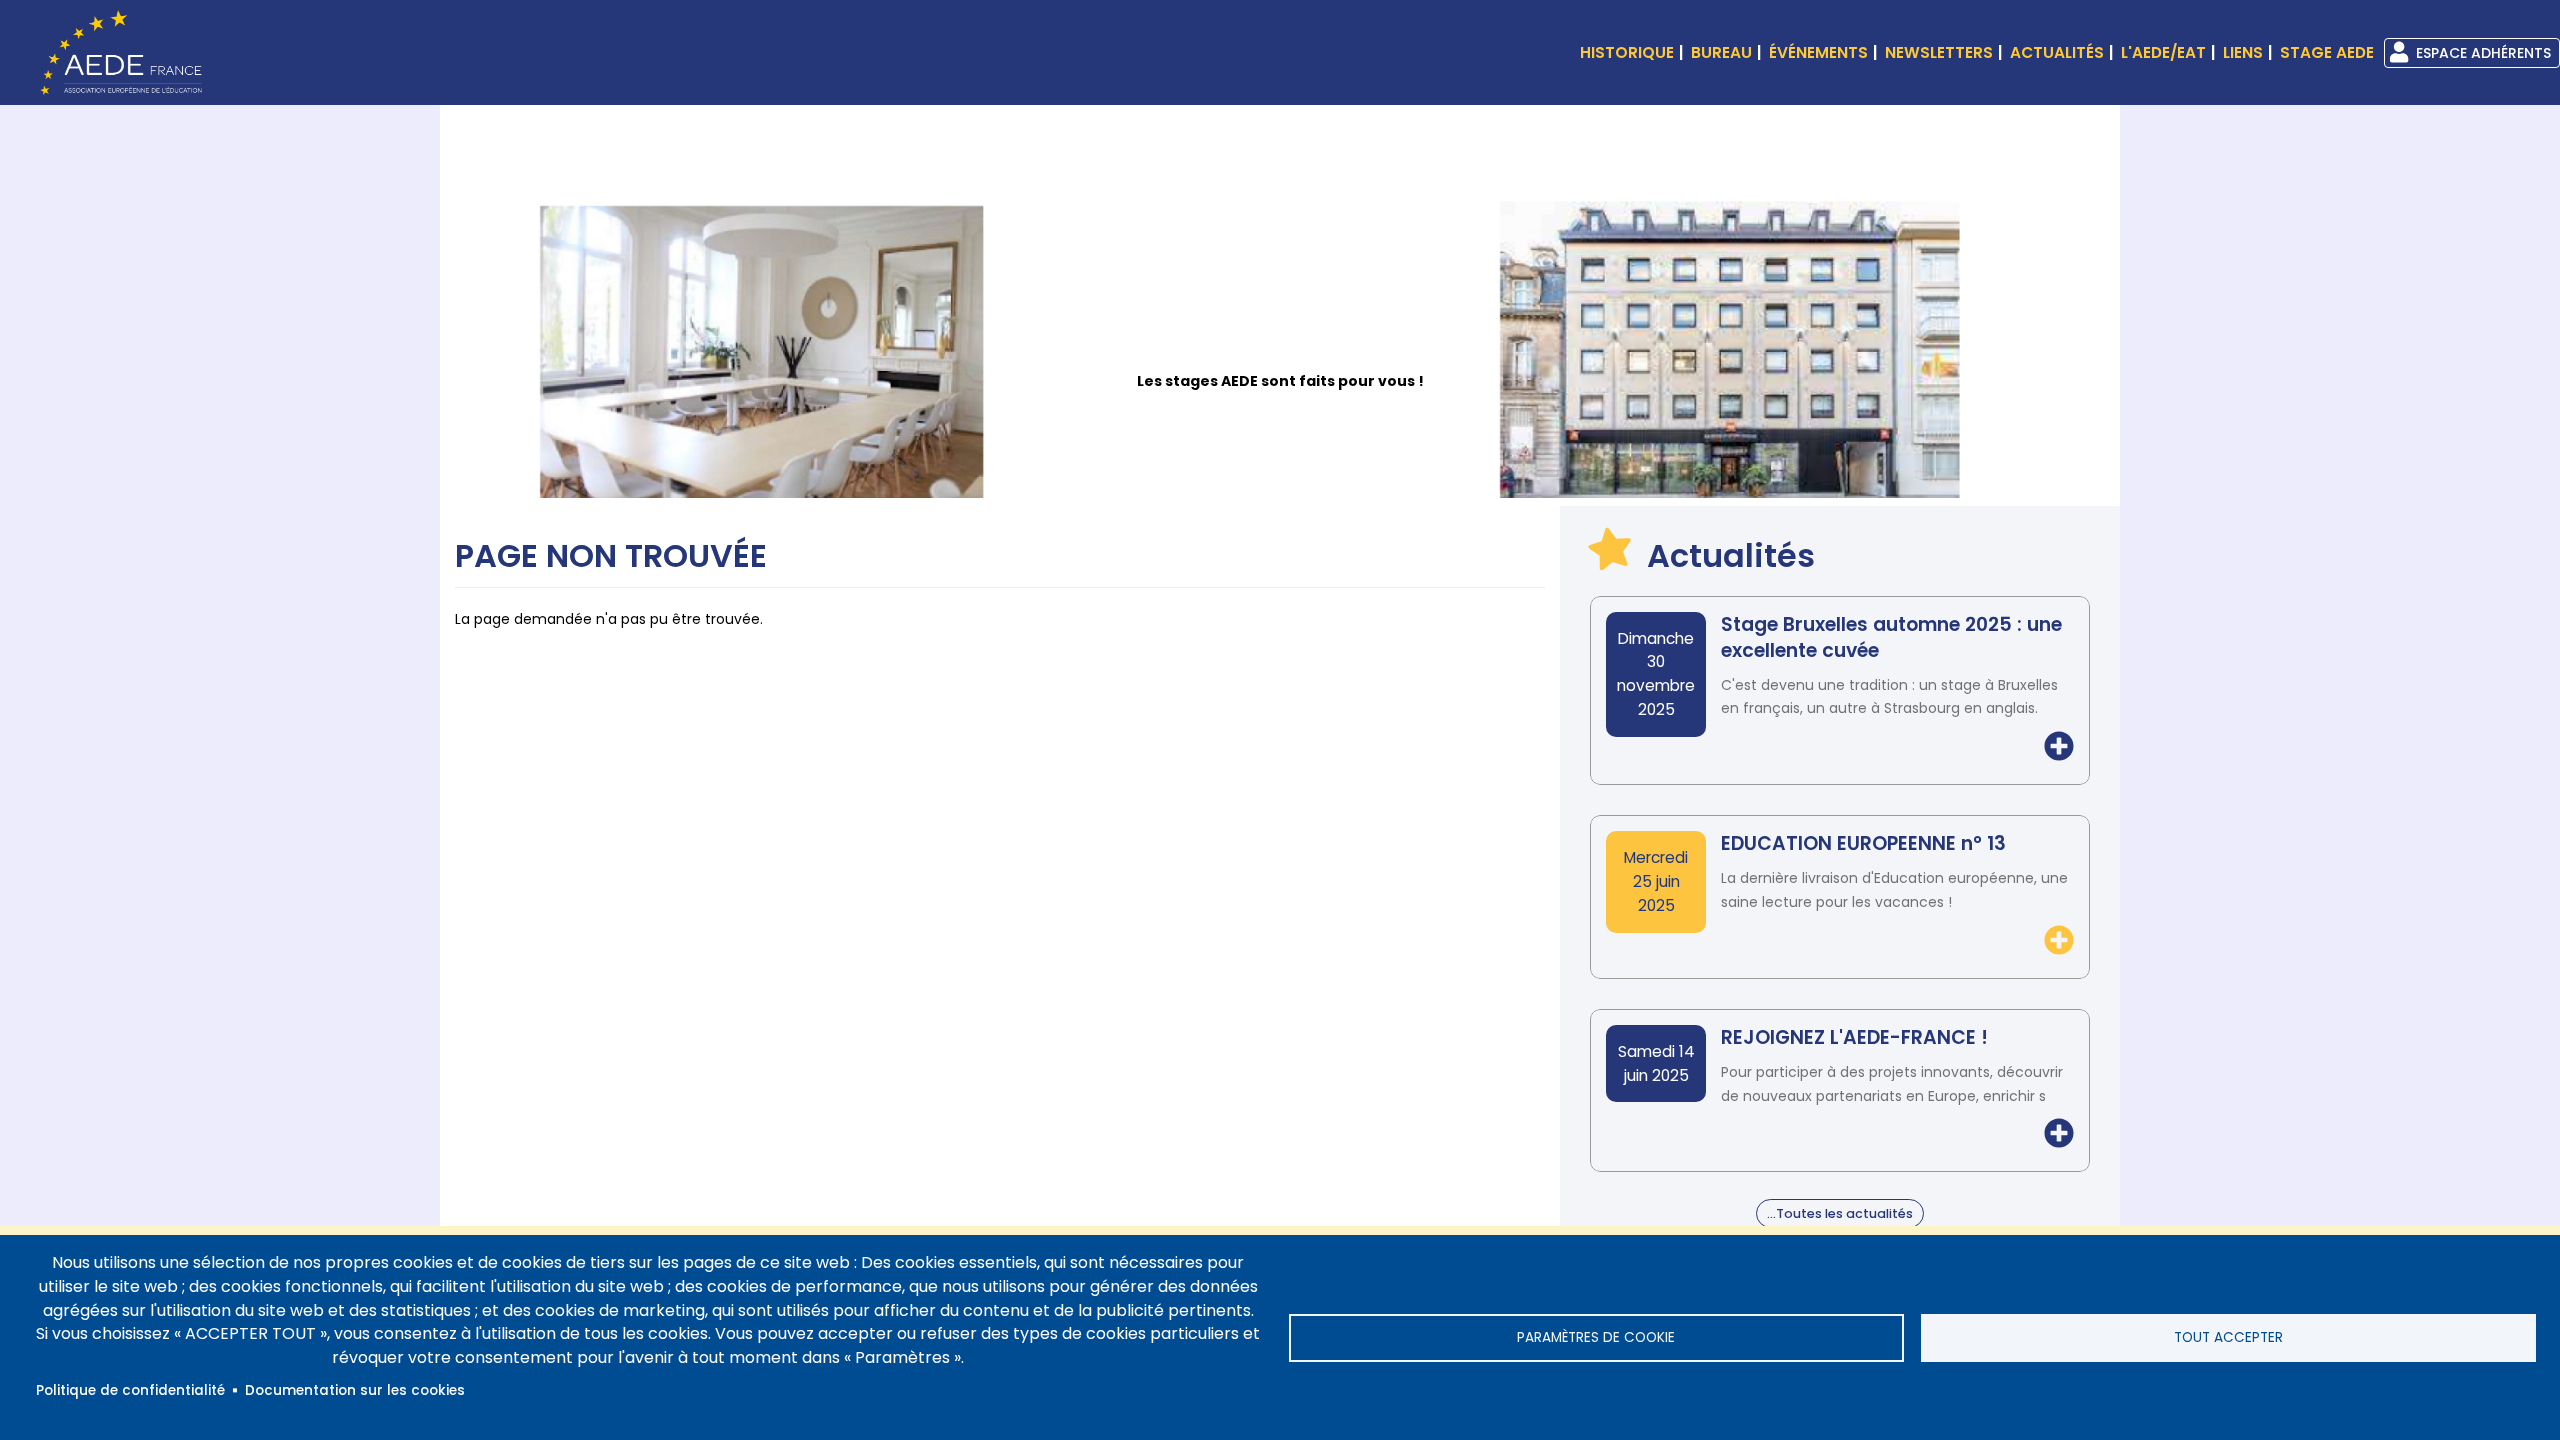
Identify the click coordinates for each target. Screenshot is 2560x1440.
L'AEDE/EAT (2163, 52)
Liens (2243, 52)
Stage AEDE (2327, 52)
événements (1818, 52)
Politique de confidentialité (130, 1390)
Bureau (1721, 52)
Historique (1627, 52)
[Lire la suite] (2059, 746)
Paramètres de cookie (1596, 1337)
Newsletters (1939, 52)
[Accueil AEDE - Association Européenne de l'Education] (116, 51)
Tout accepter (2228, 1337)
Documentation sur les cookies (355, 1390)
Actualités (2057, 52)
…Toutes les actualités (1840, 1213)
